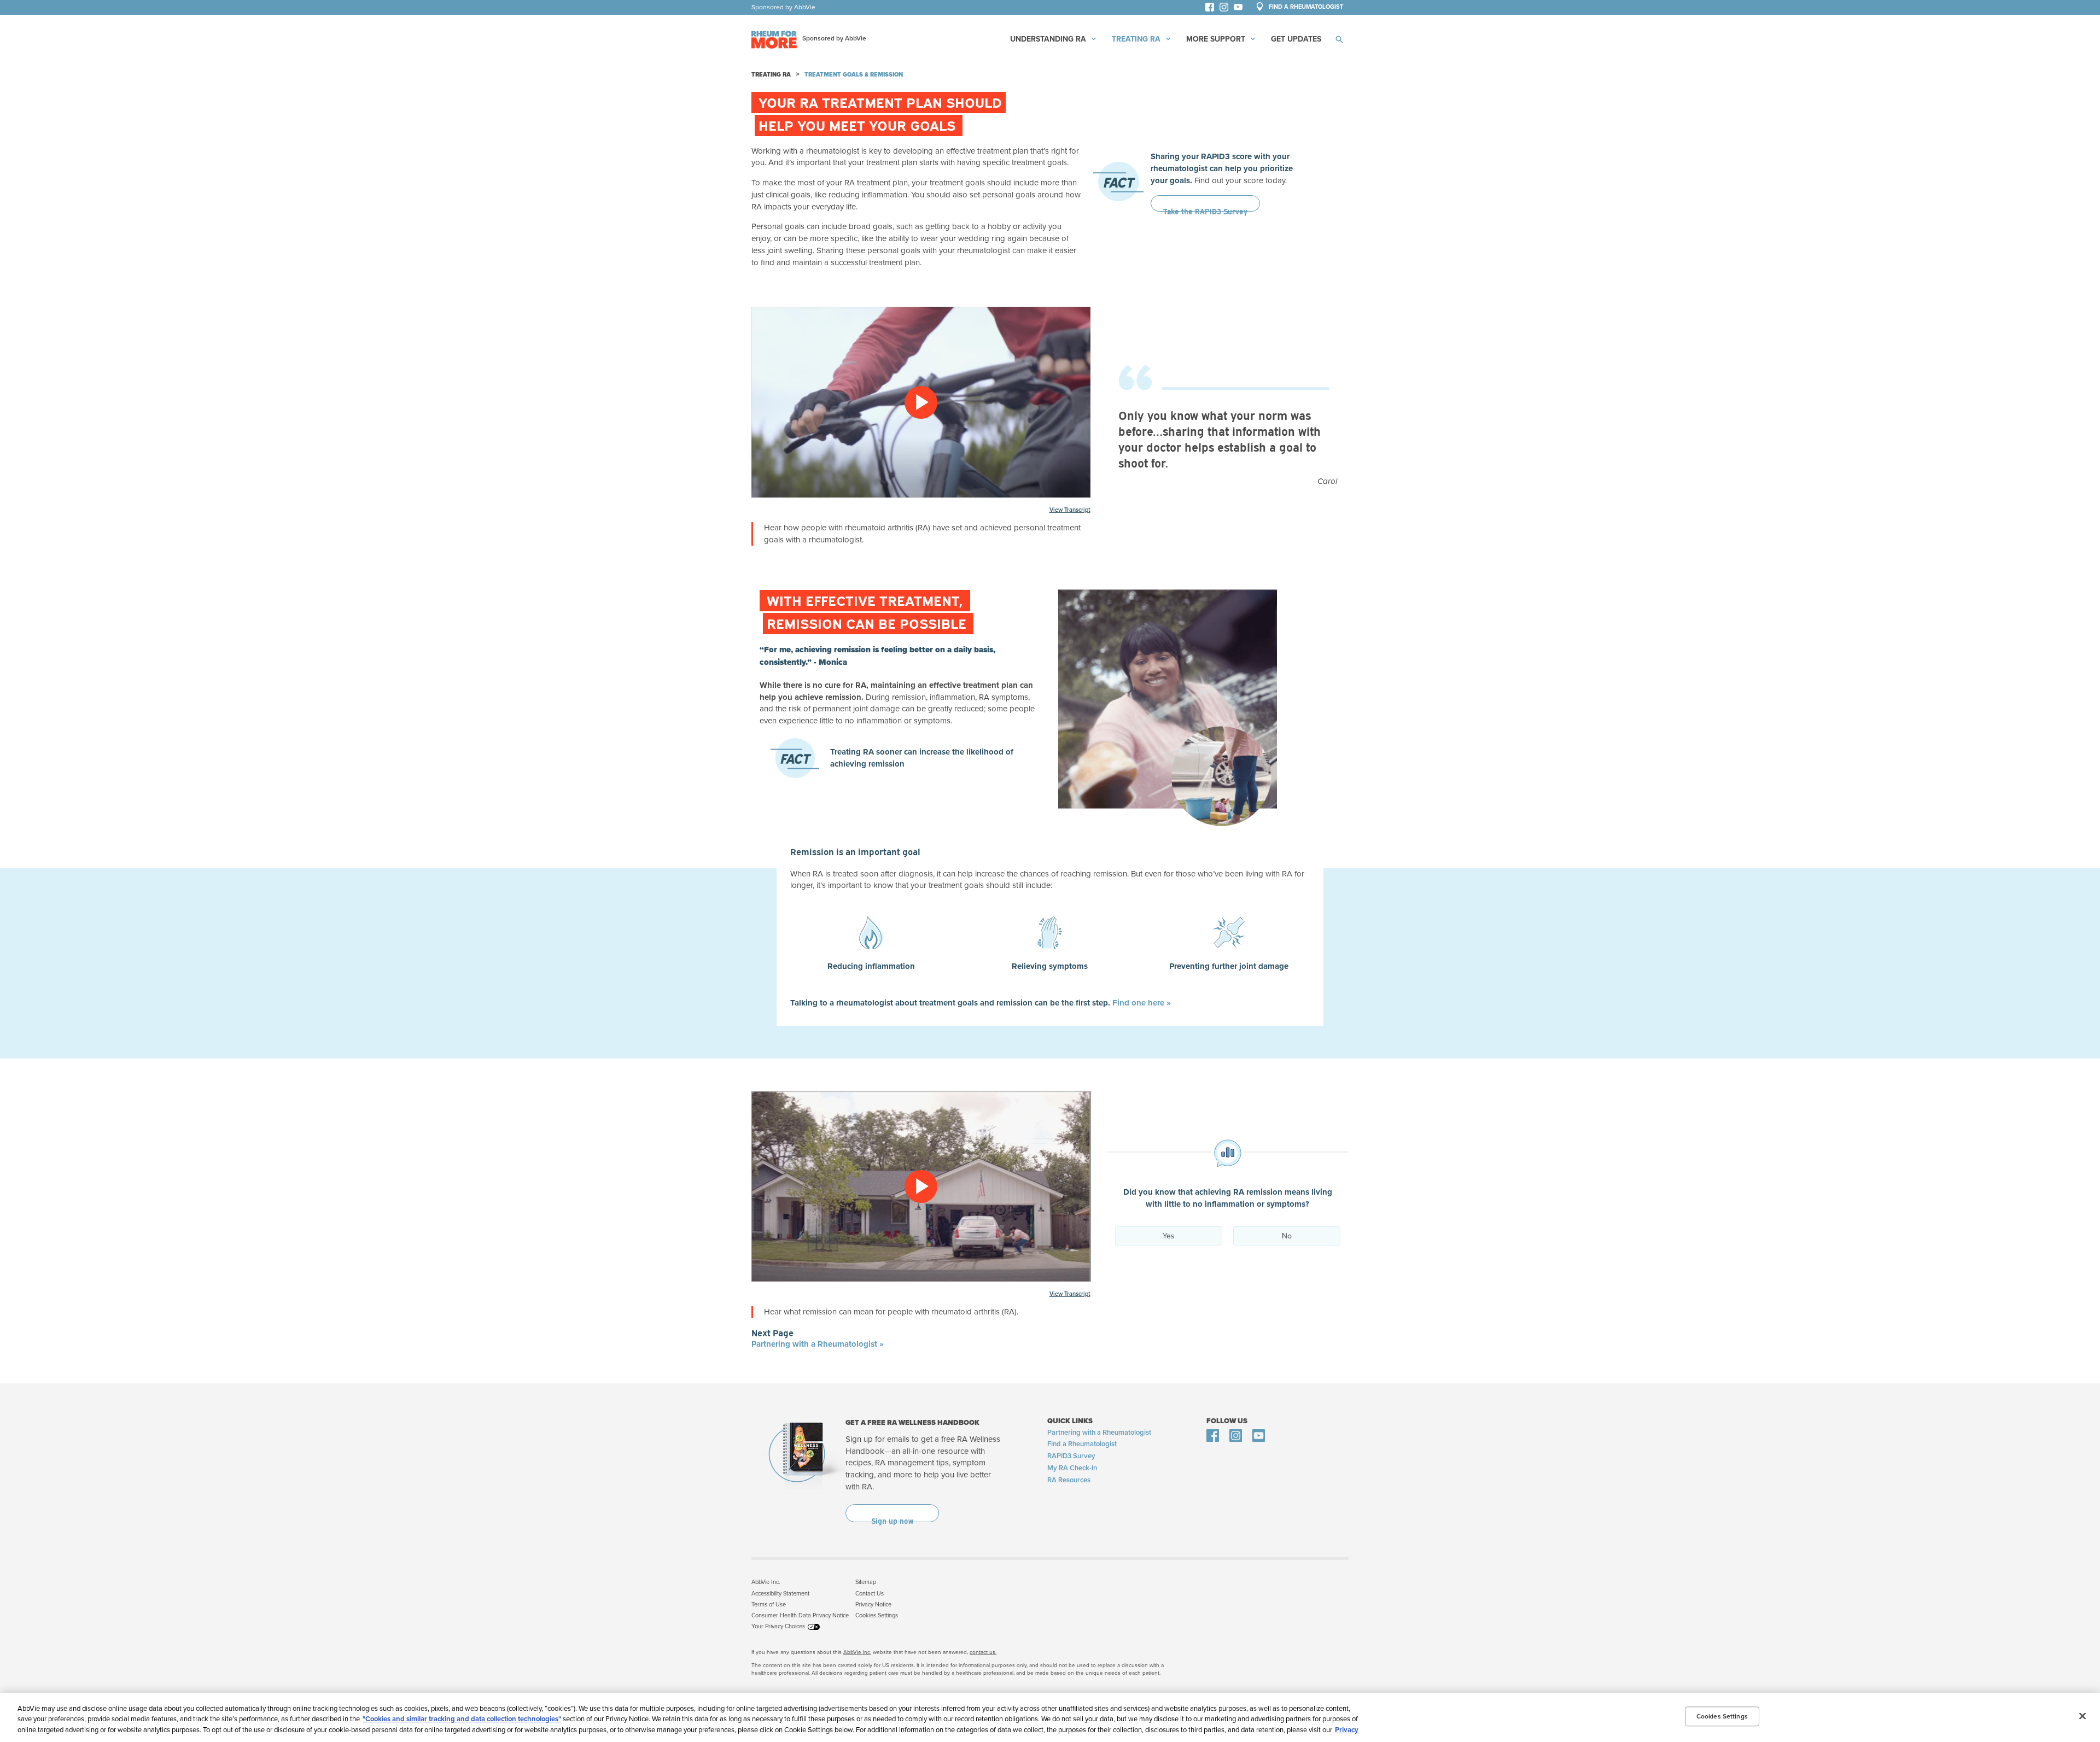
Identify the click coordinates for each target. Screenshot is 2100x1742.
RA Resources (1069, 1480)
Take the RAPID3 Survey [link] (1205, 203)
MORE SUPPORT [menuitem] (1216, 39)
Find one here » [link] (1142, 1003)
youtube (1243, 9)
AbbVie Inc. (766, 1582)
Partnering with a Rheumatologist (1099, 1433)
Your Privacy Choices (778, 1626)
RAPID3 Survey (1071, 1456)
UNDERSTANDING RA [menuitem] (1048, 39)
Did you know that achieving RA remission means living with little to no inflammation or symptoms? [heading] (1228, 1198)
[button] (1339, 39)
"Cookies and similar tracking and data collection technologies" (462, 1720)
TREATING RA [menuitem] (1136, 39)
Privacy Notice (873, 1604)
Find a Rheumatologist (1082, 1444)
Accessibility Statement (780, 1594)
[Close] (2082, 1716)
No (1287, 1236)
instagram (1227, 9)
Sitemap (866, 1582)
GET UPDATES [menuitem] (1296, 39)
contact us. (983, 1652)
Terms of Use (769, 1604)
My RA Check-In (1072, 1468)
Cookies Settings (877, 1615)
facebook (1212, 9)
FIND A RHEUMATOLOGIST (1305, 7)
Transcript (1077, 510)
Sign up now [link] (892, 1513)
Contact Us (870, 1594)
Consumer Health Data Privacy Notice (800, 1615)
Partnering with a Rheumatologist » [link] (818, 1344)
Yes (1169, 1236)
